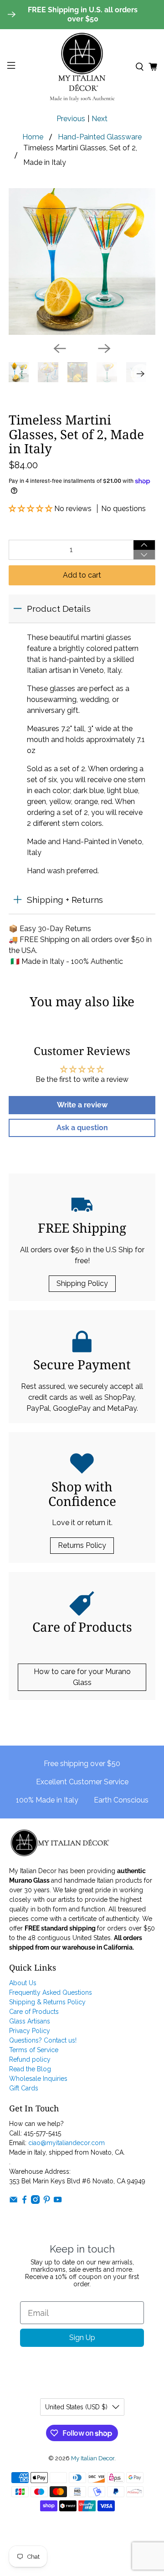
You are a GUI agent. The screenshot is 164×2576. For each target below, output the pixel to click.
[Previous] (60, 348)
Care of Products (34, 2012)
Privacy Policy (30, 2031)
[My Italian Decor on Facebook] (24, 2202)
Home (33, 137)
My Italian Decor (93, 2458)
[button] (31, 509)
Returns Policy (82, 1545)
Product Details (59, 609)
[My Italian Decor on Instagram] (35, 2202)
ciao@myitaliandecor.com (67, 2143)
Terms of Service (34, 2050)
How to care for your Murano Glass (82, 1677)
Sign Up (82, 2338)
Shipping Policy (82, 1283)
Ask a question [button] (82, 1128)
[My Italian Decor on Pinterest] (47, 2202)
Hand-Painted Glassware (100, 137)
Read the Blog (30, 2069)
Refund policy (30, 2059)
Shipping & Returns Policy (47, 2002)
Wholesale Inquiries (38, 2079)
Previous (71, 119)
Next (100, 119)
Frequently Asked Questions (51, 1992)
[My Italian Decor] (82, 67)
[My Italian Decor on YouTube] (58, 2202)
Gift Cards (24, 2088)
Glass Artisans (30, 2021)
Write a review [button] (82, 1105)
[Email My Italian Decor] (13, 2202)
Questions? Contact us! (43, 2040)
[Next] (104, 348)
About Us (23, 1983)
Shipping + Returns (65, 900)
